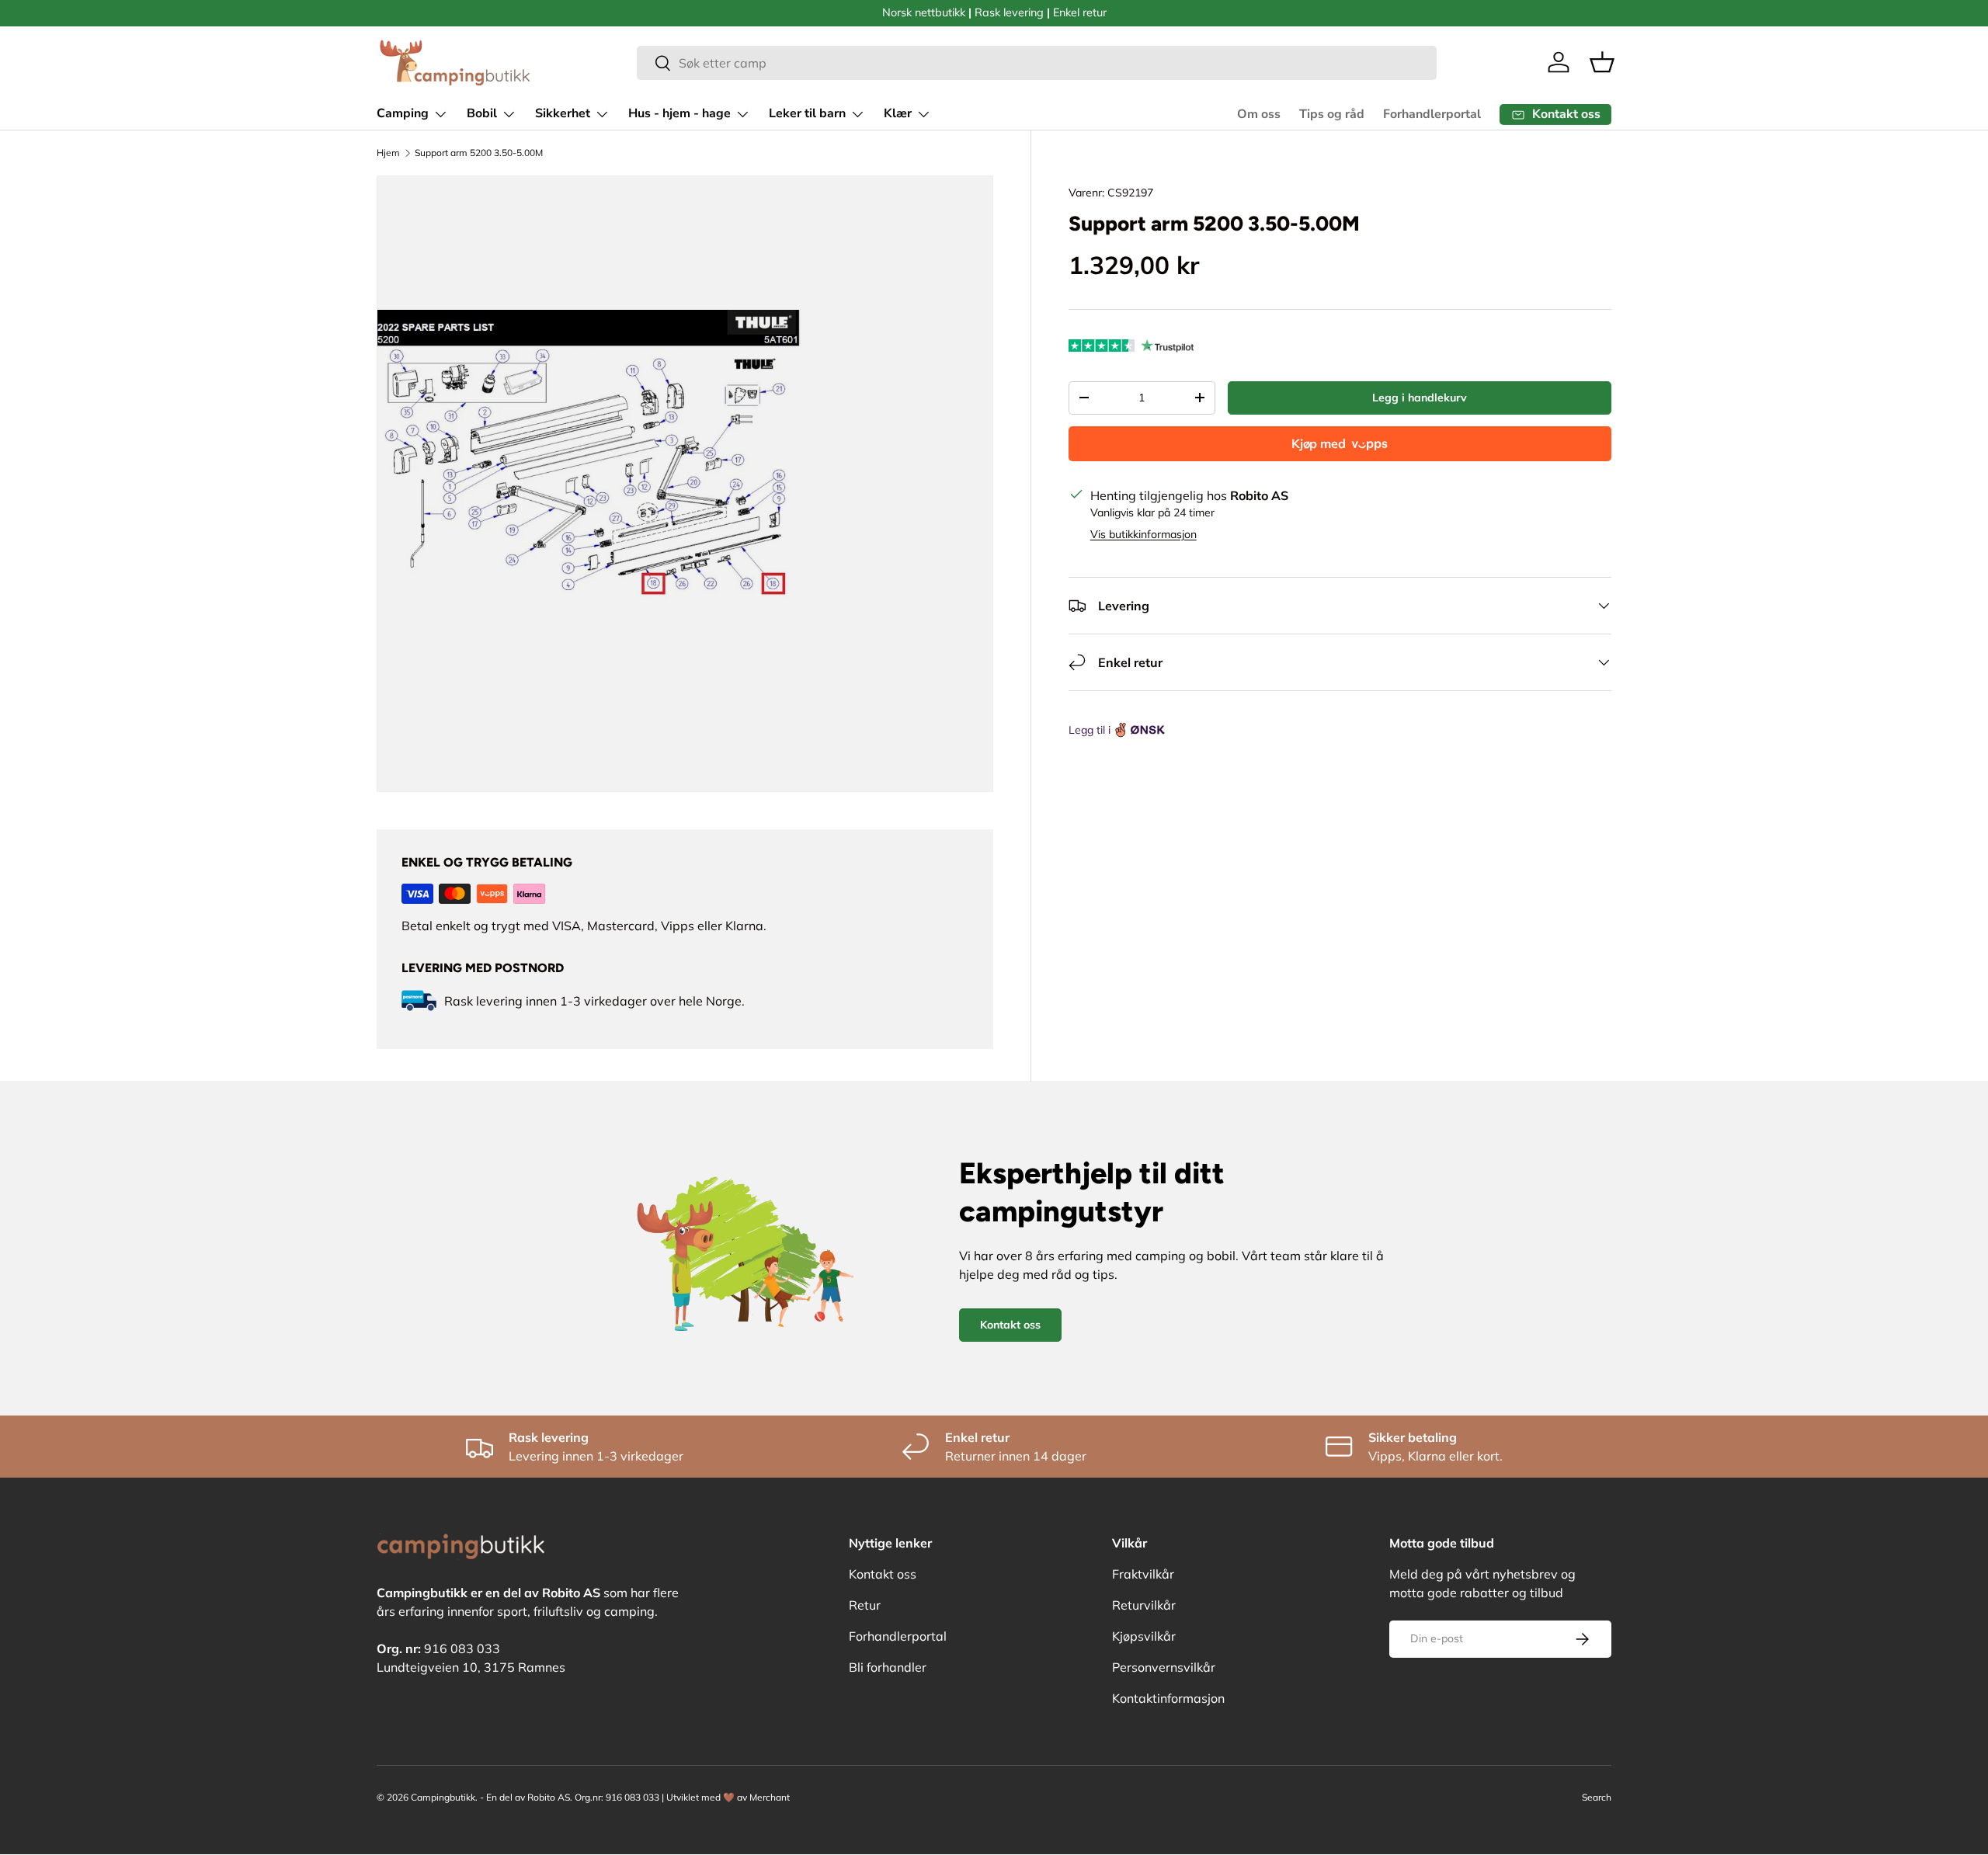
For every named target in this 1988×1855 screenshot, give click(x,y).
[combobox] (1037, 63)
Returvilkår (1144, 1605)
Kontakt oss (1010, 1325)
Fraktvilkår (1143, 1574)
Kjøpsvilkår (1144, 1636)
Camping (403, 113)
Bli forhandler (888, 1667)
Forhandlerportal (1432, 114)
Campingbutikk (443, 1797)
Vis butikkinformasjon (1143, 534)
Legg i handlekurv (1420, 398)
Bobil (482, 113)
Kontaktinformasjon (1168, 1698)
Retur (865, 1605)
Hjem (388, 153)
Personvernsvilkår (1164, 1667)
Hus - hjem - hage (679, 113)
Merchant (770, 1797)
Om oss (1259, 114)
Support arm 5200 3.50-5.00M (479, 153)
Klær (898, 113)
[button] (1602, 62)
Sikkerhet (563, 113)
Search (1597, 1797)
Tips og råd (1332, 114)
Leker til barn (807, 113)
